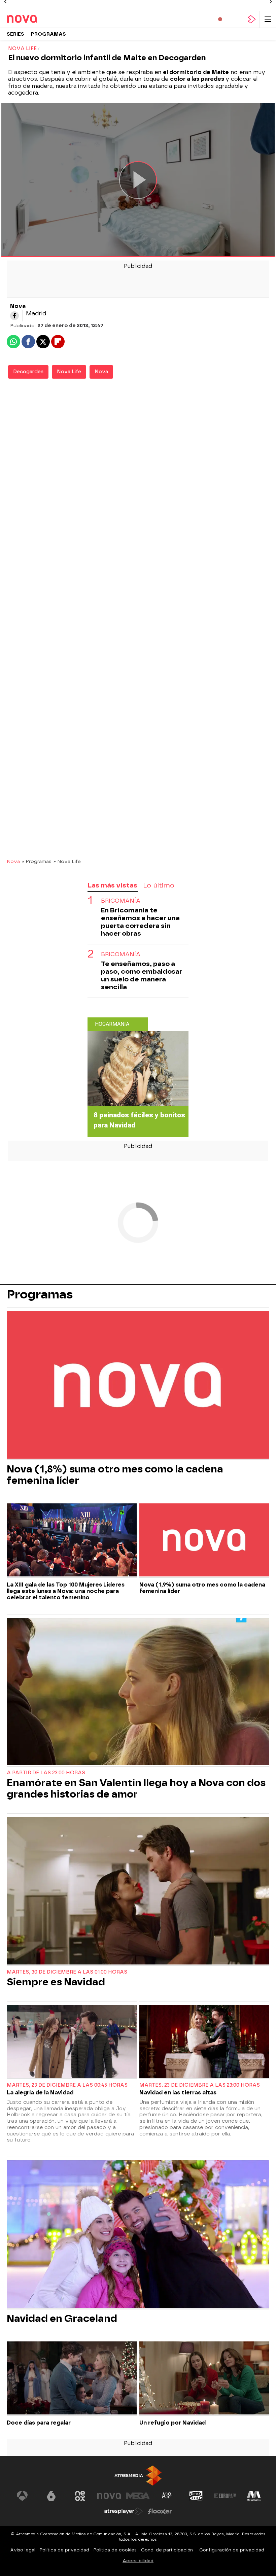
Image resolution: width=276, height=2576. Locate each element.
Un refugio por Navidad (172, 2423)
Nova (101, 372)
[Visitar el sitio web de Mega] (138, 2496)
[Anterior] (5, 2)
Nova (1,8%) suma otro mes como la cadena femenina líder (115, 1475)
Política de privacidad (64, 2550)
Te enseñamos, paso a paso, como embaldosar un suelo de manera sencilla (142, 975)
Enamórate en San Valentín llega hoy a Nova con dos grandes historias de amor (136, 1788)
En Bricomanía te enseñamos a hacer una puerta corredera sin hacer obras (140, 922)
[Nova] (35, 19)
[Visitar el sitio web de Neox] (80, 2496)
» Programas (37, 861)
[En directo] (220, 19)
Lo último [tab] (159, 885)
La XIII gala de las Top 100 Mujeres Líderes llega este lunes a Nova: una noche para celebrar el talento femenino (66, 1591)
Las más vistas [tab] (112, 885)
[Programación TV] (236, 19)
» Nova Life (67, 861)
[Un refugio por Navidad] (204, 2379)
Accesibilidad (138, 2561)
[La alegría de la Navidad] (72, 2042)
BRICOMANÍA (121, 901)
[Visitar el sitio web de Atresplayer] (124, 2511)
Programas (48, 34)
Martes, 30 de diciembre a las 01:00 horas (67, 1972)
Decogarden (28, 372)
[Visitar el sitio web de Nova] (109, 2496)
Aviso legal (23, 2550)
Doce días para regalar (39, 2423)
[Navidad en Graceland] (138, 2235)
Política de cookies (115, 2550)
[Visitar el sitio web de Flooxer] (160, 2511)
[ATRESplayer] (252, 19)
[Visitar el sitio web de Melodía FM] (254, 2496)
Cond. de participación (167, 2550)
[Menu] (268, 19)
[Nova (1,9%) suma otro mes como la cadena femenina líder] (204, 1541)
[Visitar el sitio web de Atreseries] (167, 2496)
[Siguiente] (271, 2)
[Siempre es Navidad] (138, 1892)
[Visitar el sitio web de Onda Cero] (196, 2496)
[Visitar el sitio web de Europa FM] (225, 2496)
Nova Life (69, 372)
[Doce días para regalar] (72, 2379)
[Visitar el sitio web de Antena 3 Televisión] (22, 2496)
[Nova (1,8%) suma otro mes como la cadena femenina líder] (138, 1385)
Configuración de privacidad (232, 2550)
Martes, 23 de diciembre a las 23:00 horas (200, 2085)
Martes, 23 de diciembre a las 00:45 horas (67, 2085)
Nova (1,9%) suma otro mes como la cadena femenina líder (202, 1588)
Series (15, 34)
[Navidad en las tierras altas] (204, 2042)
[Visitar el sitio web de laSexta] (51, 2496)
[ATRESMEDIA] (138, 2476)
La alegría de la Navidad (40, 2093)
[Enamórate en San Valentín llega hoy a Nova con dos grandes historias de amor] (138, 1692)
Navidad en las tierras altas (178, 2093)
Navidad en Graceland (62, 2319)
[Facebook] (14, 316)
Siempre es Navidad (56, 1982)
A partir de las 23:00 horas (46, 1773)
